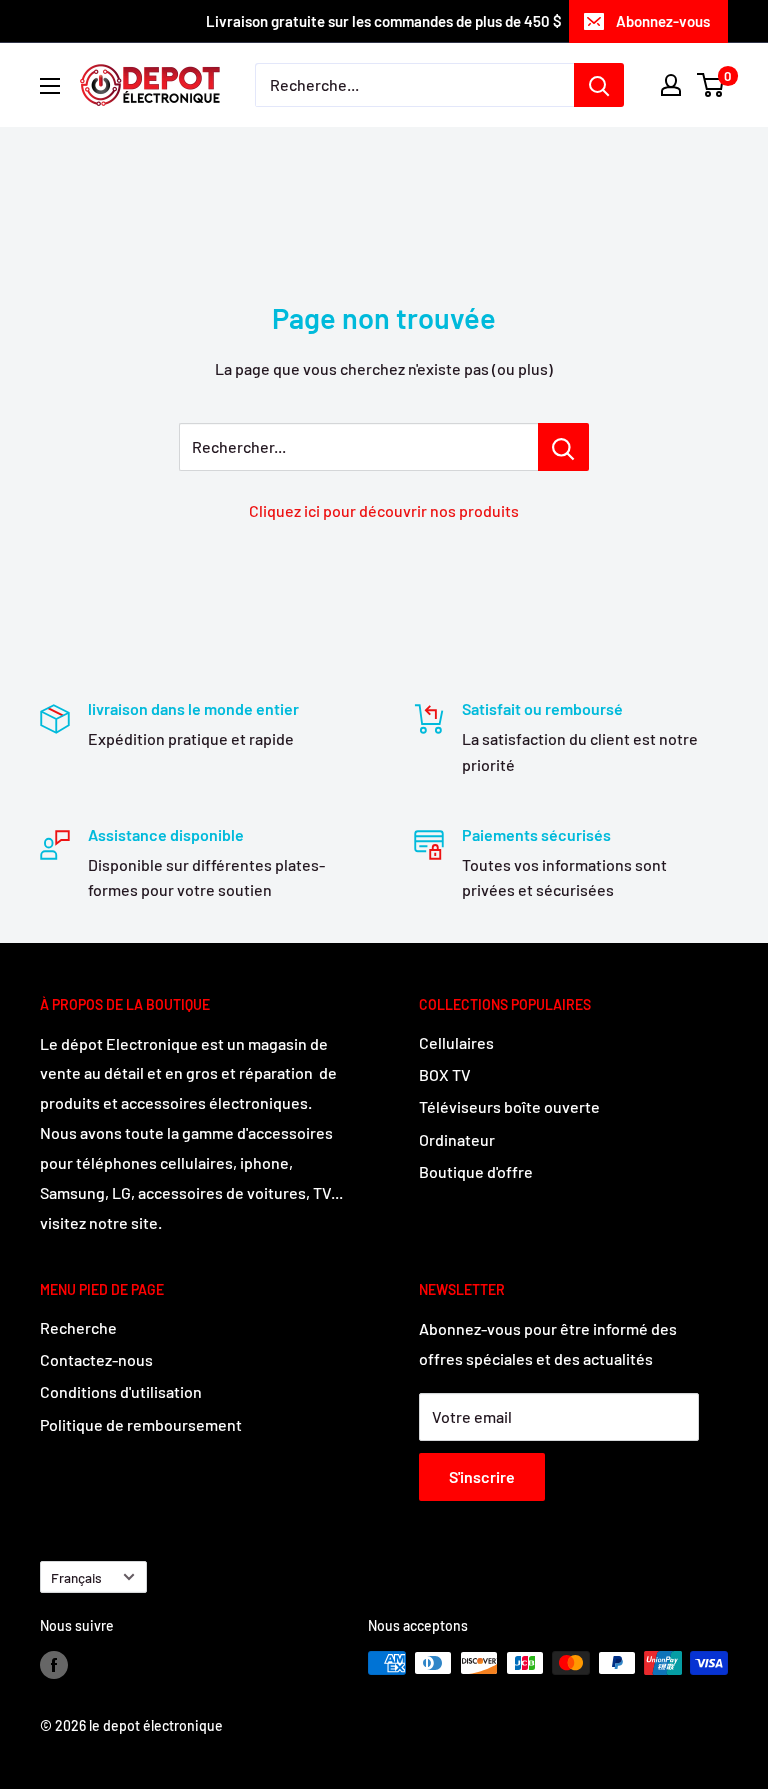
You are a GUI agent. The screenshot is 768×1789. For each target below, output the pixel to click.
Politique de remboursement (141, 1424)
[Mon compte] (671, 85)
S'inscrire (482, 1476)
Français (76, 1577)
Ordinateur (457, 1139)
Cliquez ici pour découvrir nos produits (384, 510)
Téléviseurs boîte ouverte (509, 1106)
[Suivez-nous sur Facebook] (54, 1665)
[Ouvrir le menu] (50, 86)
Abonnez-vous (663, 21)
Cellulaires (456, 1042)
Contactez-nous (96, 1359)
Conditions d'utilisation (121, 1391)
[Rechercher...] (563, 447)
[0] (711, 85)
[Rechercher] (599, 85)
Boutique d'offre (476, 1171)
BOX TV (445, 1074)
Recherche (78, 1327)
